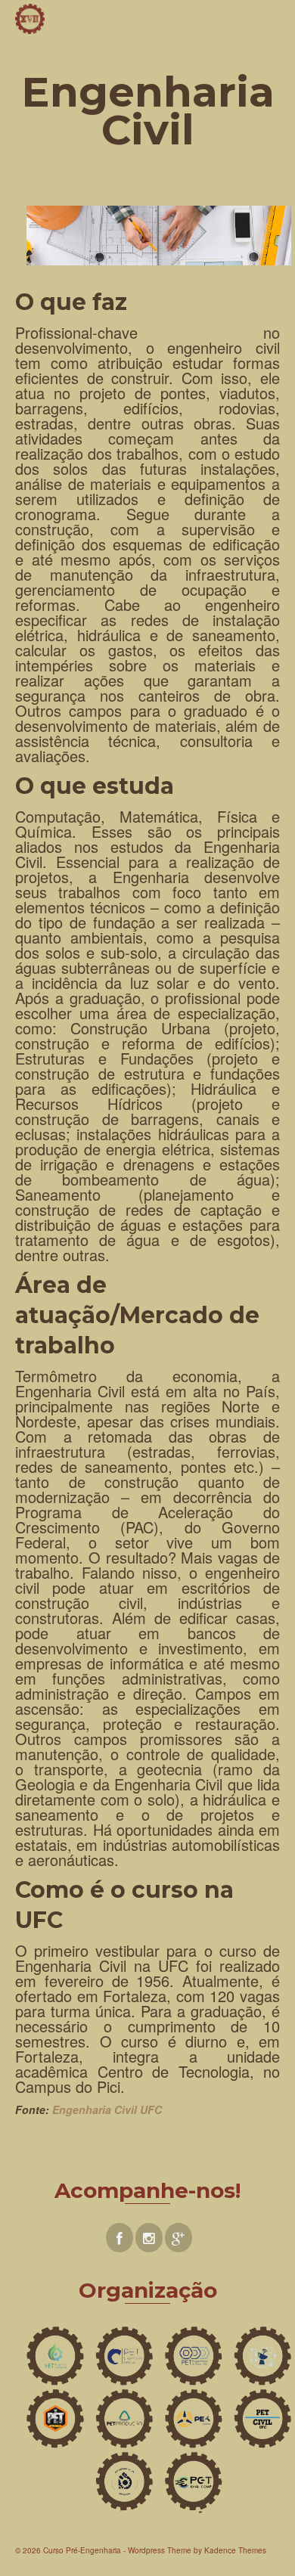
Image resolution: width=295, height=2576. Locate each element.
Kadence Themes (235, 2550)
